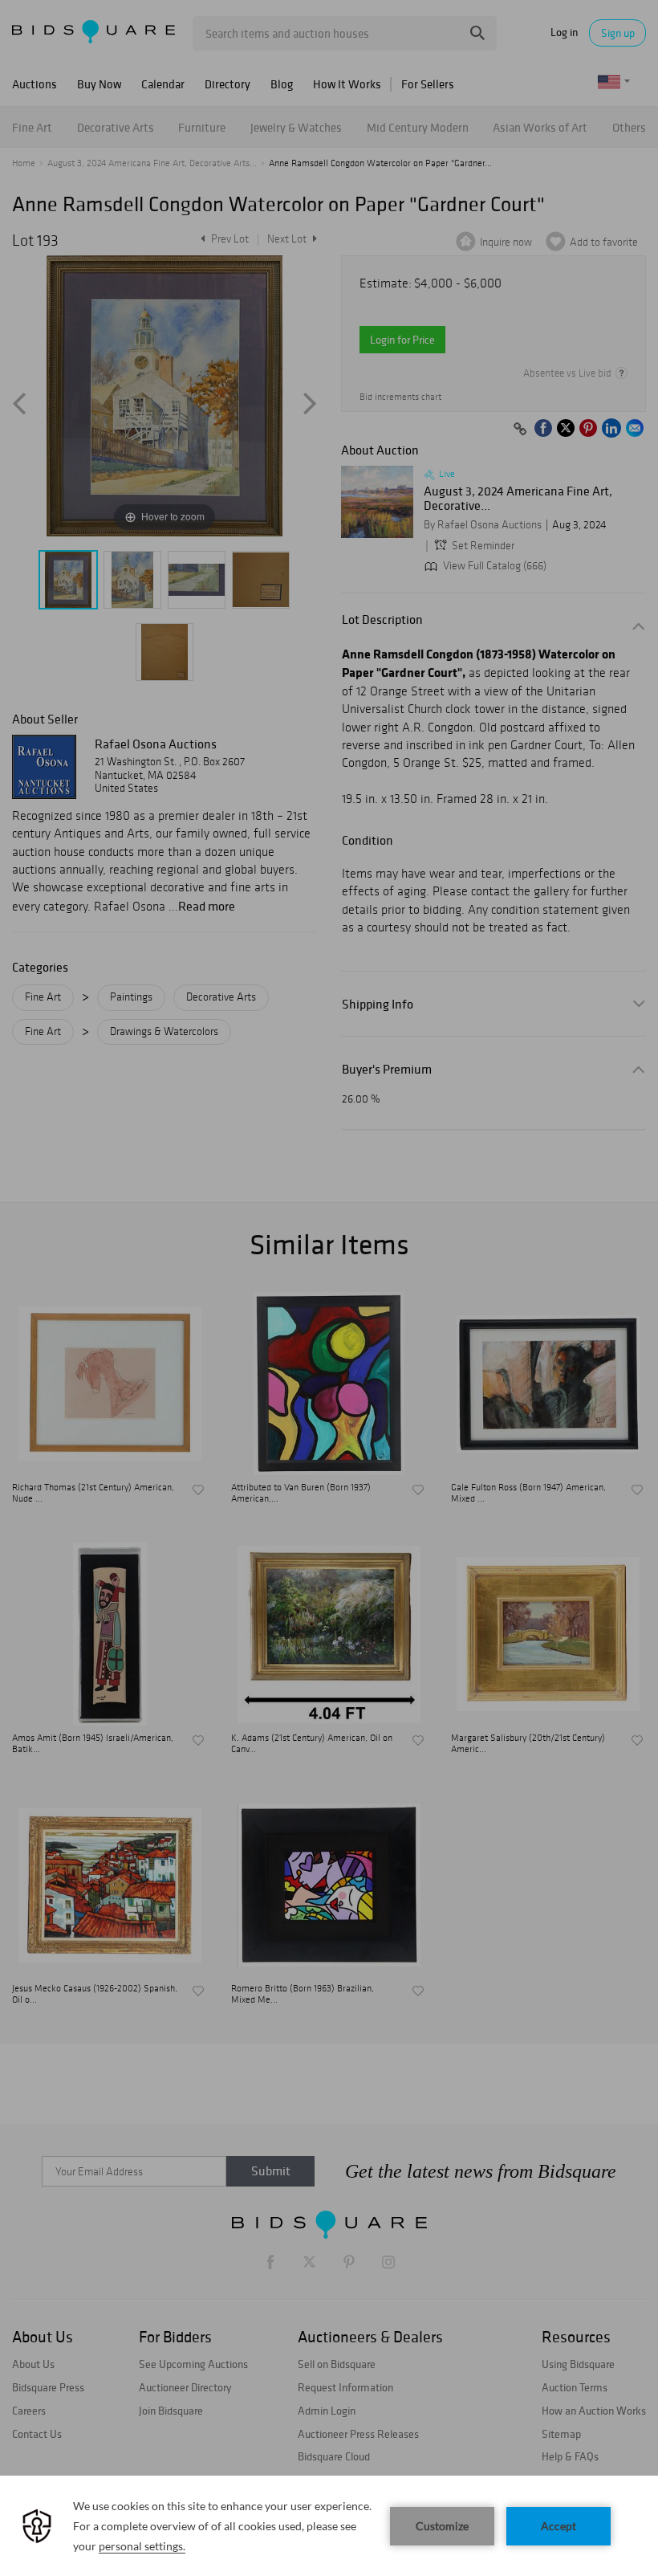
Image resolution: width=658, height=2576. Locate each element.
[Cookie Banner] (329, 2526)
